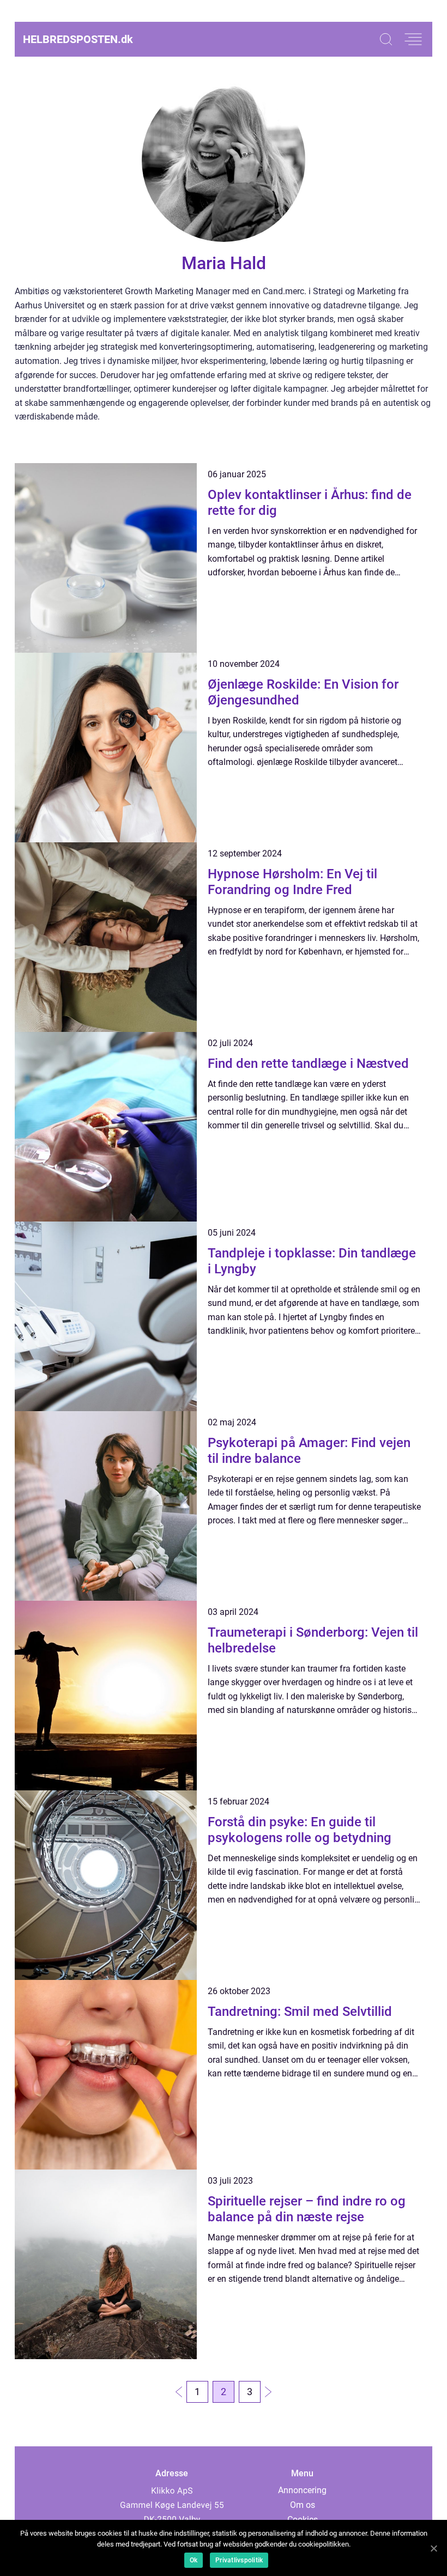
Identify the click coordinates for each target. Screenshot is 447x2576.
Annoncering (302, 2490)
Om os (303, 2505)
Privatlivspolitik (239, 2560)
